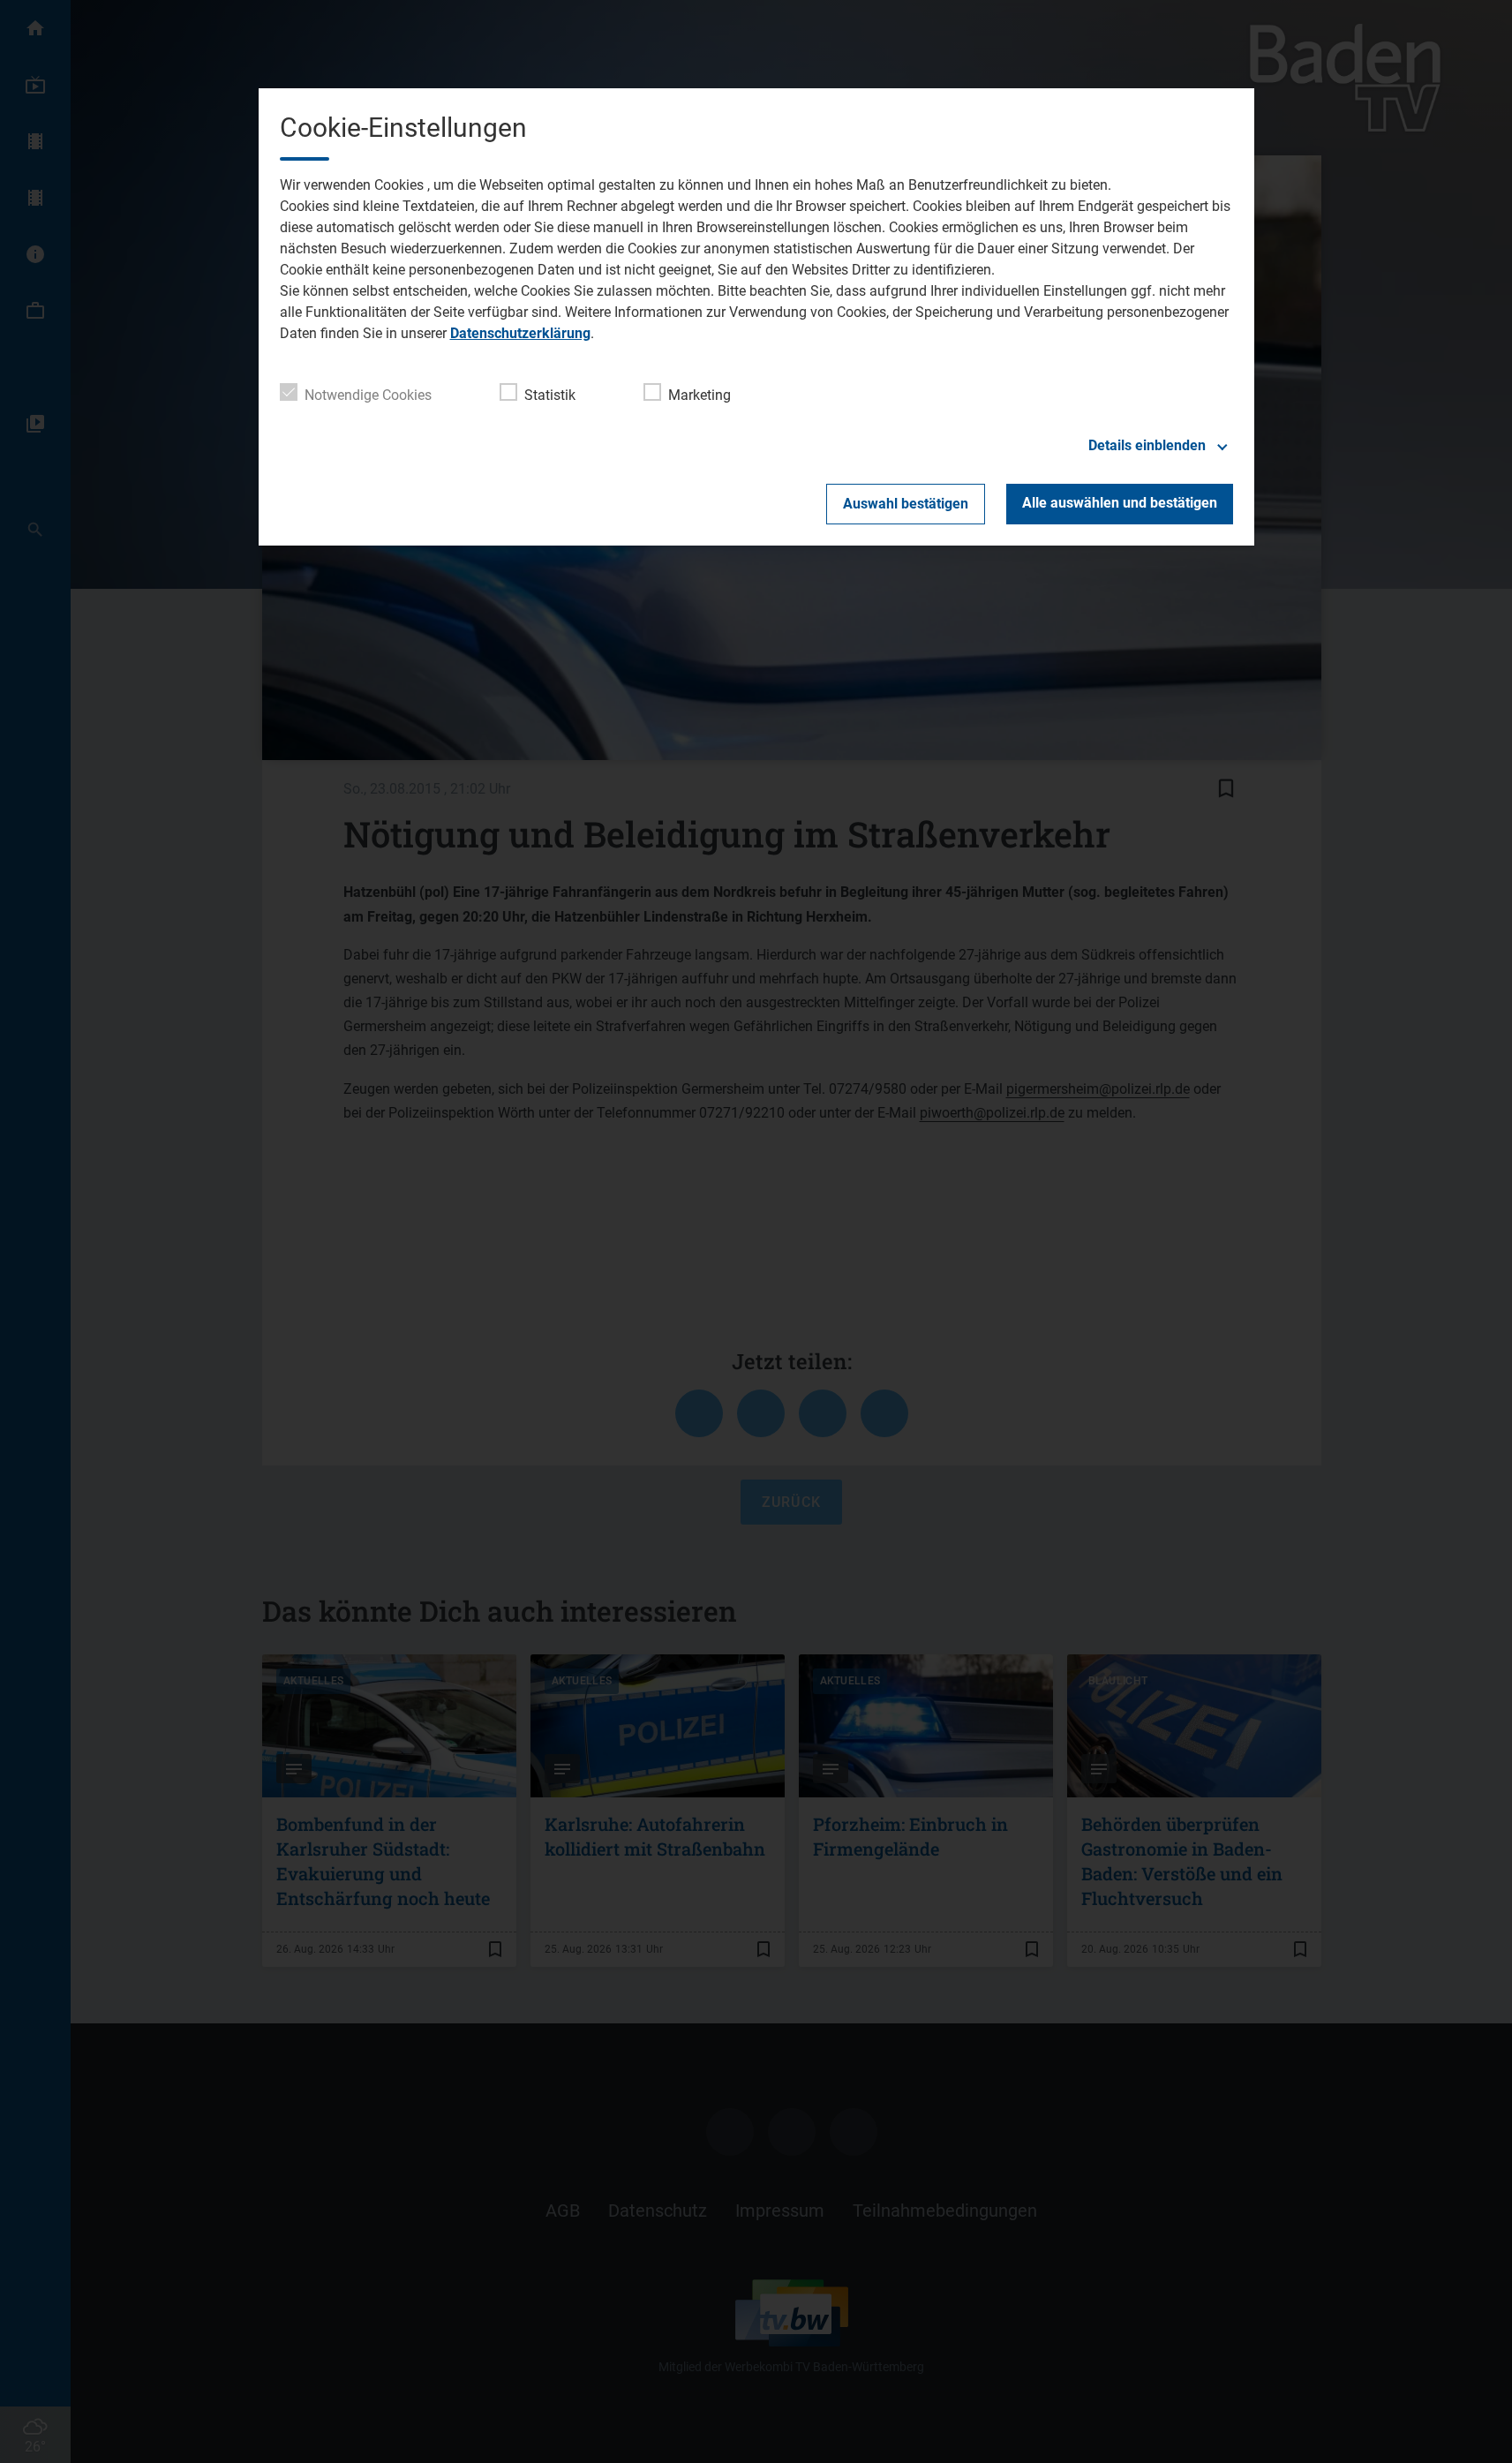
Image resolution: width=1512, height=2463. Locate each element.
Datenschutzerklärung (520, 333)
